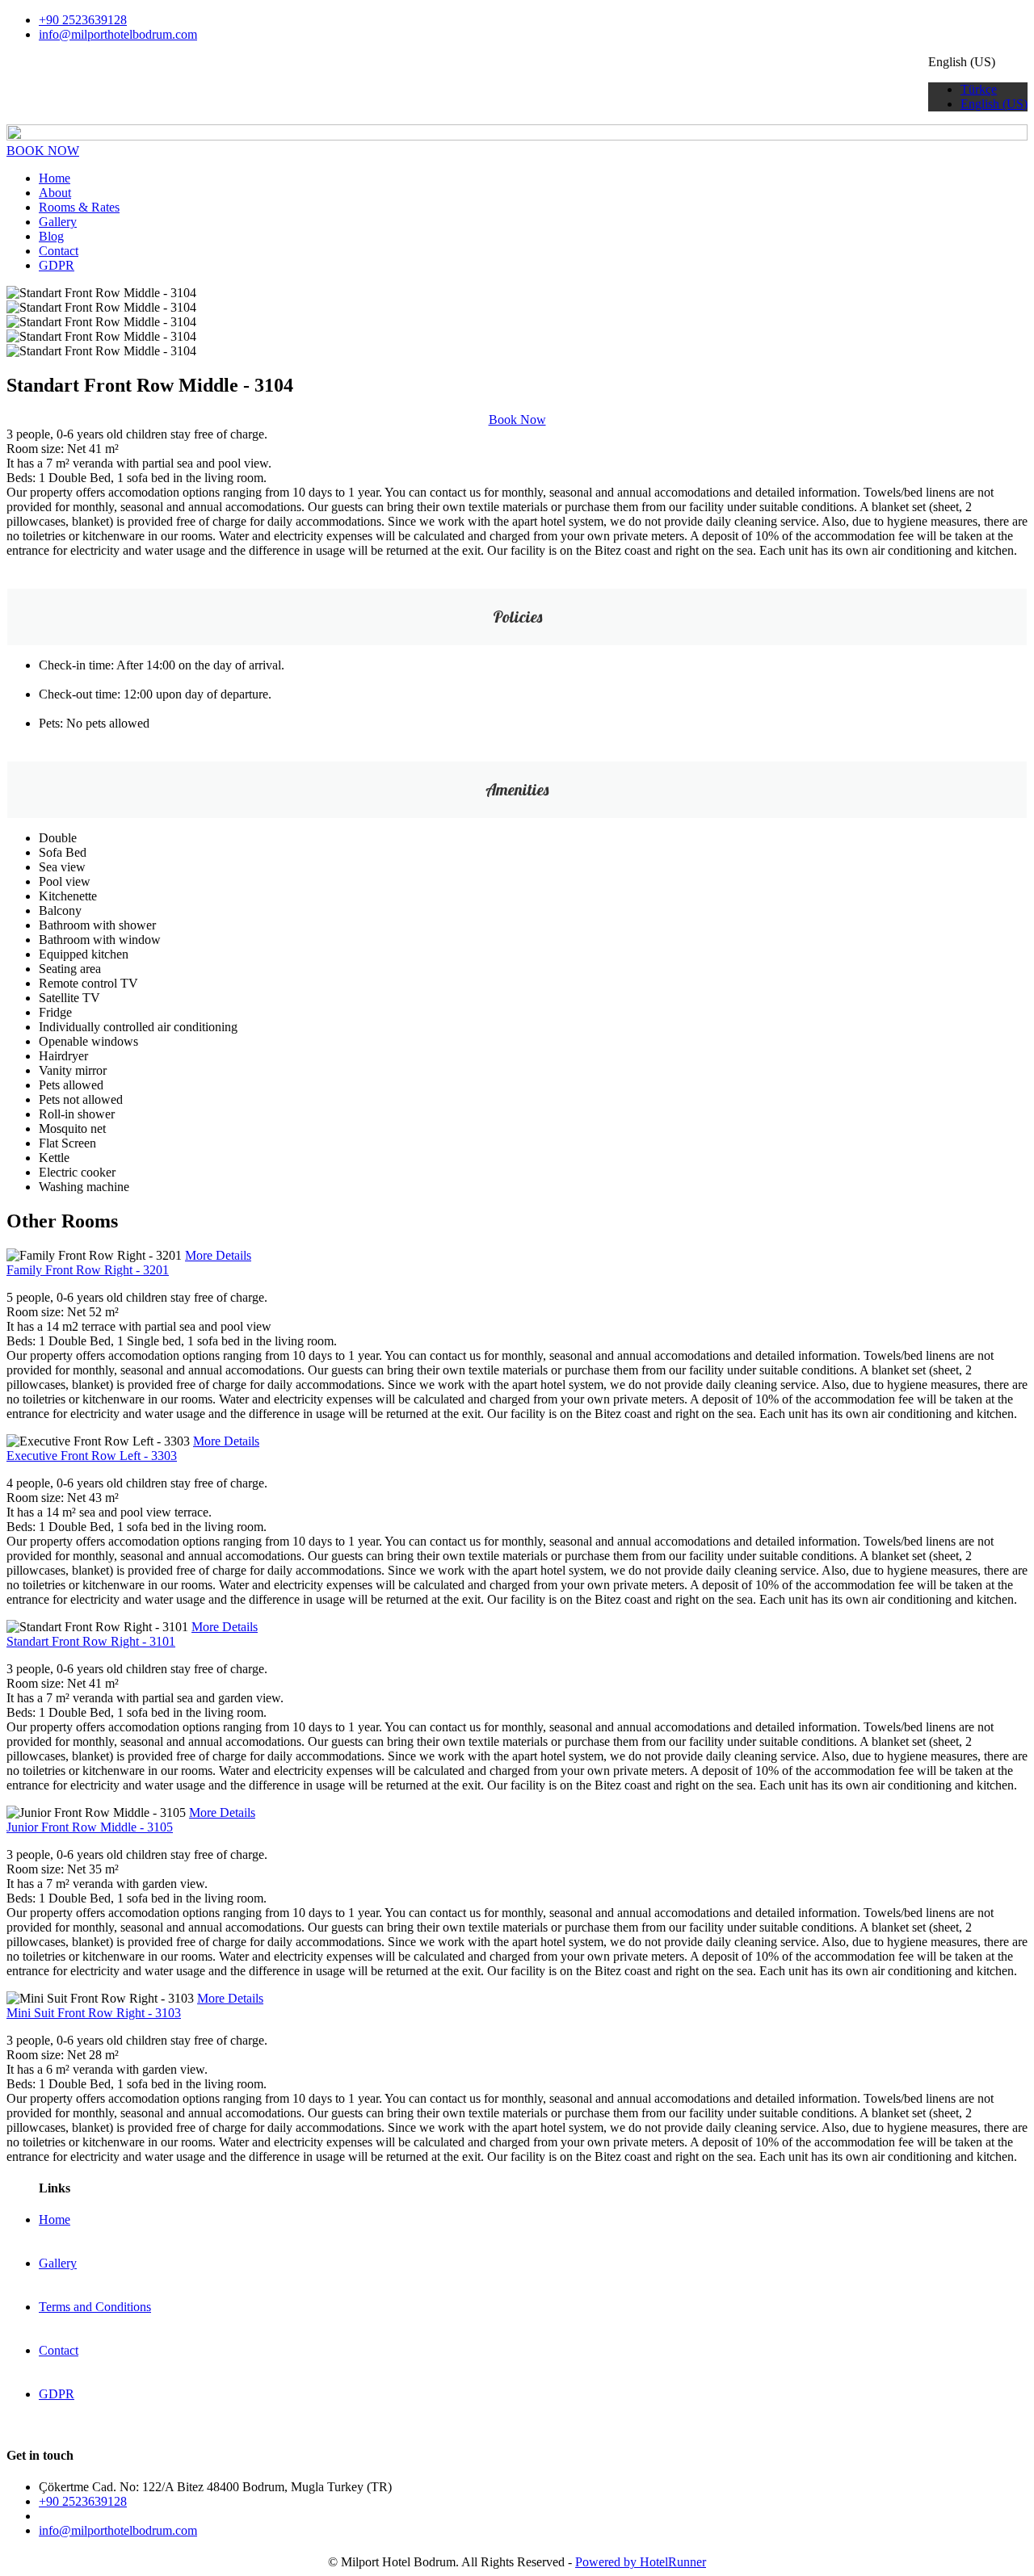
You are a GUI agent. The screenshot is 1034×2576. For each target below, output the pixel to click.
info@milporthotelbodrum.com (118, 34)
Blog (51, 236)
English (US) (994, 104)
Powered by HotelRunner (641, 2562)
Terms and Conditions (95, 2307)
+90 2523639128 (83, 20)
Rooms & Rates (79, 207)
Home (55, 178)
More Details (218, 1255)
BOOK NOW (43, 151)
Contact (59, 251)
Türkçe (979, 89)
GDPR (57, 265)
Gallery (58, 222)
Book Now (517, 420)
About (55, 193)
